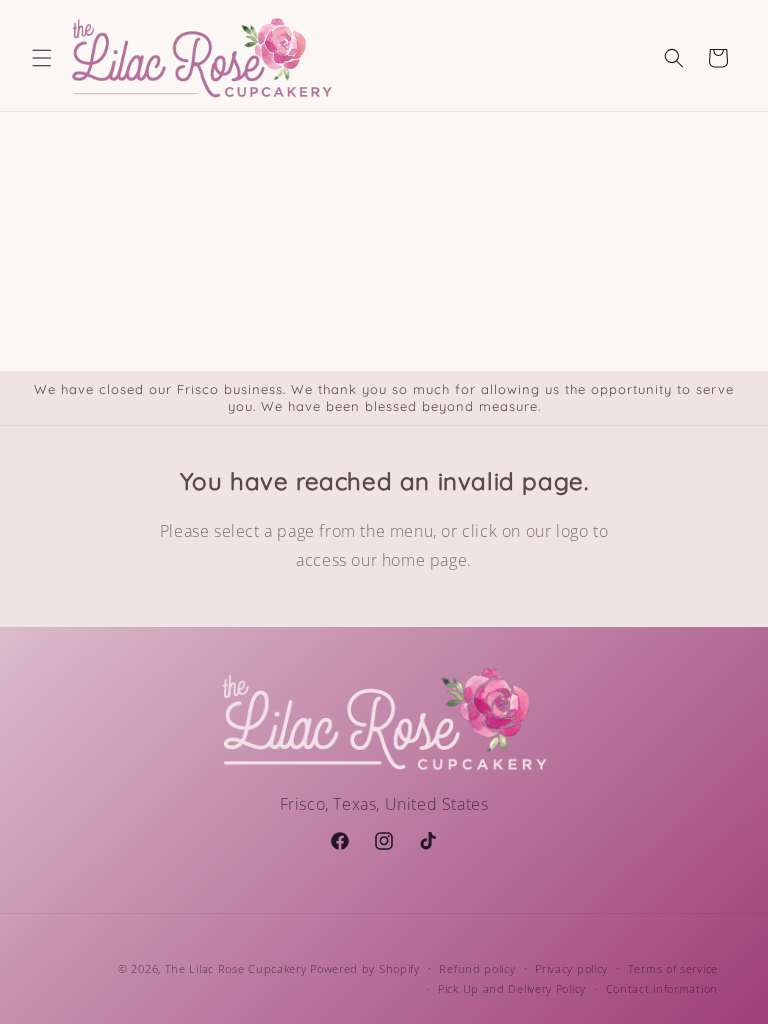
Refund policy (477, 968)
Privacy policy (571, 968)
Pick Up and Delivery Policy (512, 988)
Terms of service (673, 968)
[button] (42, 58)
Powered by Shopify (365, 968)
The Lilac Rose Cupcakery (236, 968)
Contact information (662, 988)
